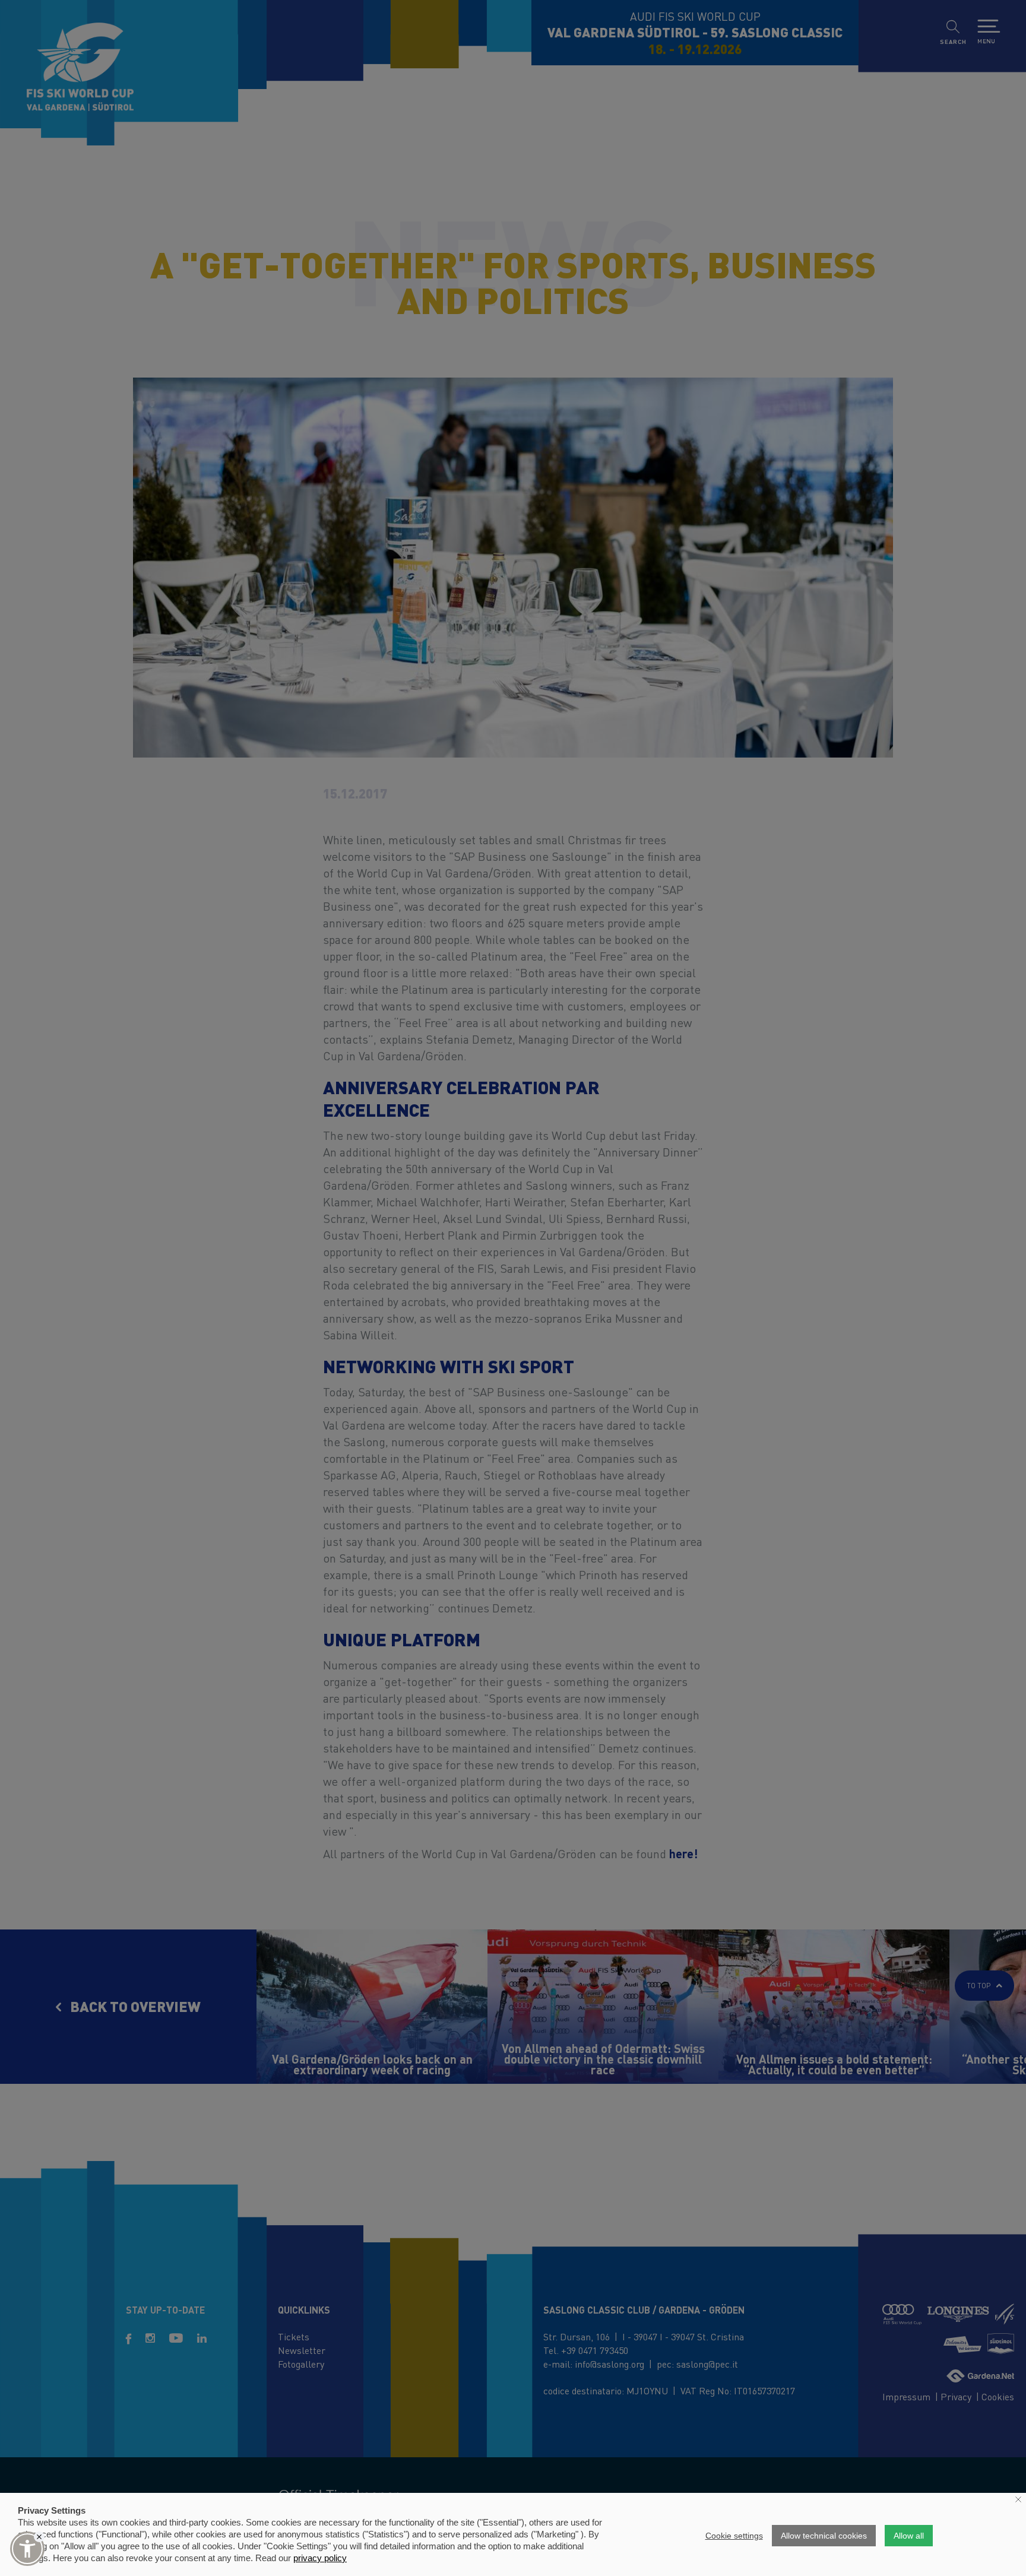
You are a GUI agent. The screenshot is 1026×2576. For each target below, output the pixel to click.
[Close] (39, 2537)
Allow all (909, 2536)
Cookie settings (734, 2536)
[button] (27, 2549)
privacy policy (320, 2558)
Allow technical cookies (824, 2536)
